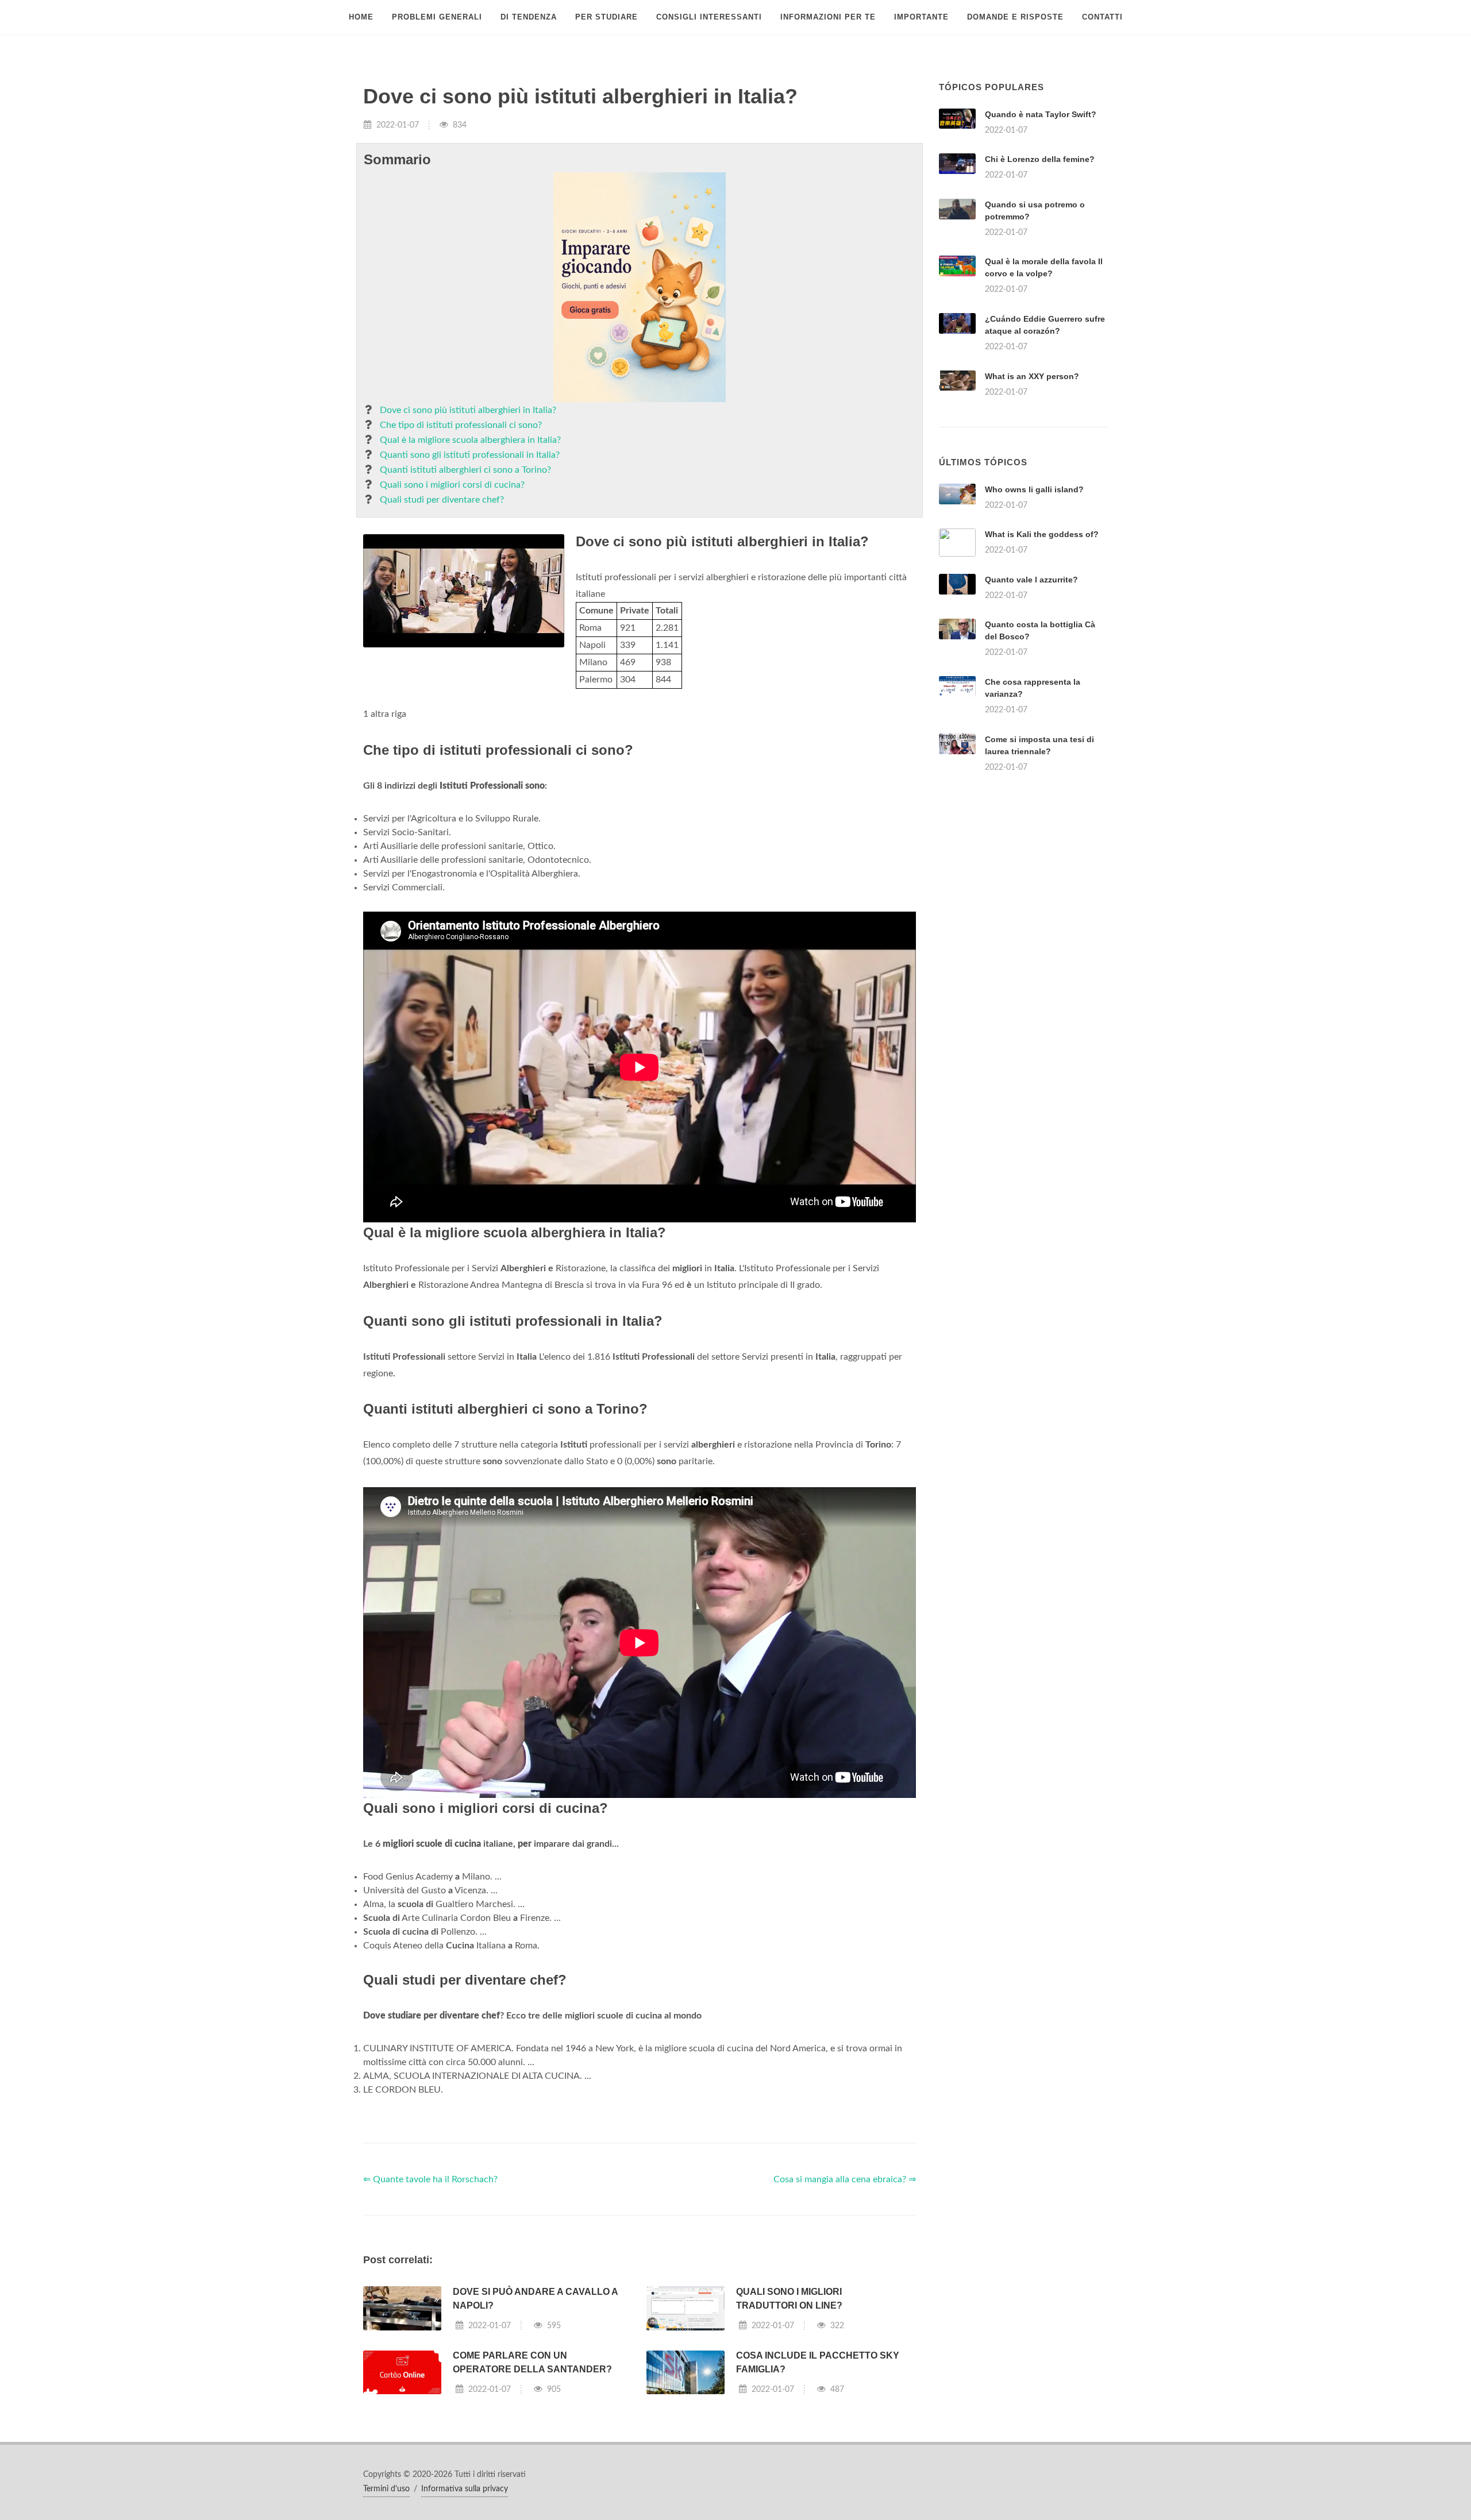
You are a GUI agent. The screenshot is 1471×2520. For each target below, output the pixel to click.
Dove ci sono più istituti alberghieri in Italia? (468, 410)
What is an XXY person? (1032, 376)
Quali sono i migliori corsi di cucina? (452, 485)
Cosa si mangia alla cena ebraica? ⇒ (845, 2179)
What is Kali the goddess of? (1042, 534)
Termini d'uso (386, 2489)
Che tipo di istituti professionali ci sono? (461, 425)
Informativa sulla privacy (465, 2489)
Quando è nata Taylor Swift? (1041, 114)
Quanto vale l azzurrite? (1031, 580)
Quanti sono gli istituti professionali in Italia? (470, 455)
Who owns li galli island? (1034, 489)
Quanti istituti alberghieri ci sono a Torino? (465, 470)
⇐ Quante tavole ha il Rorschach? (430, 2179)
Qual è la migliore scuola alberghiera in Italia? (470, 440)
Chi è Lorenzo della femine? (1040, 159)
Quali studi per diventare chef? (442, 500)
